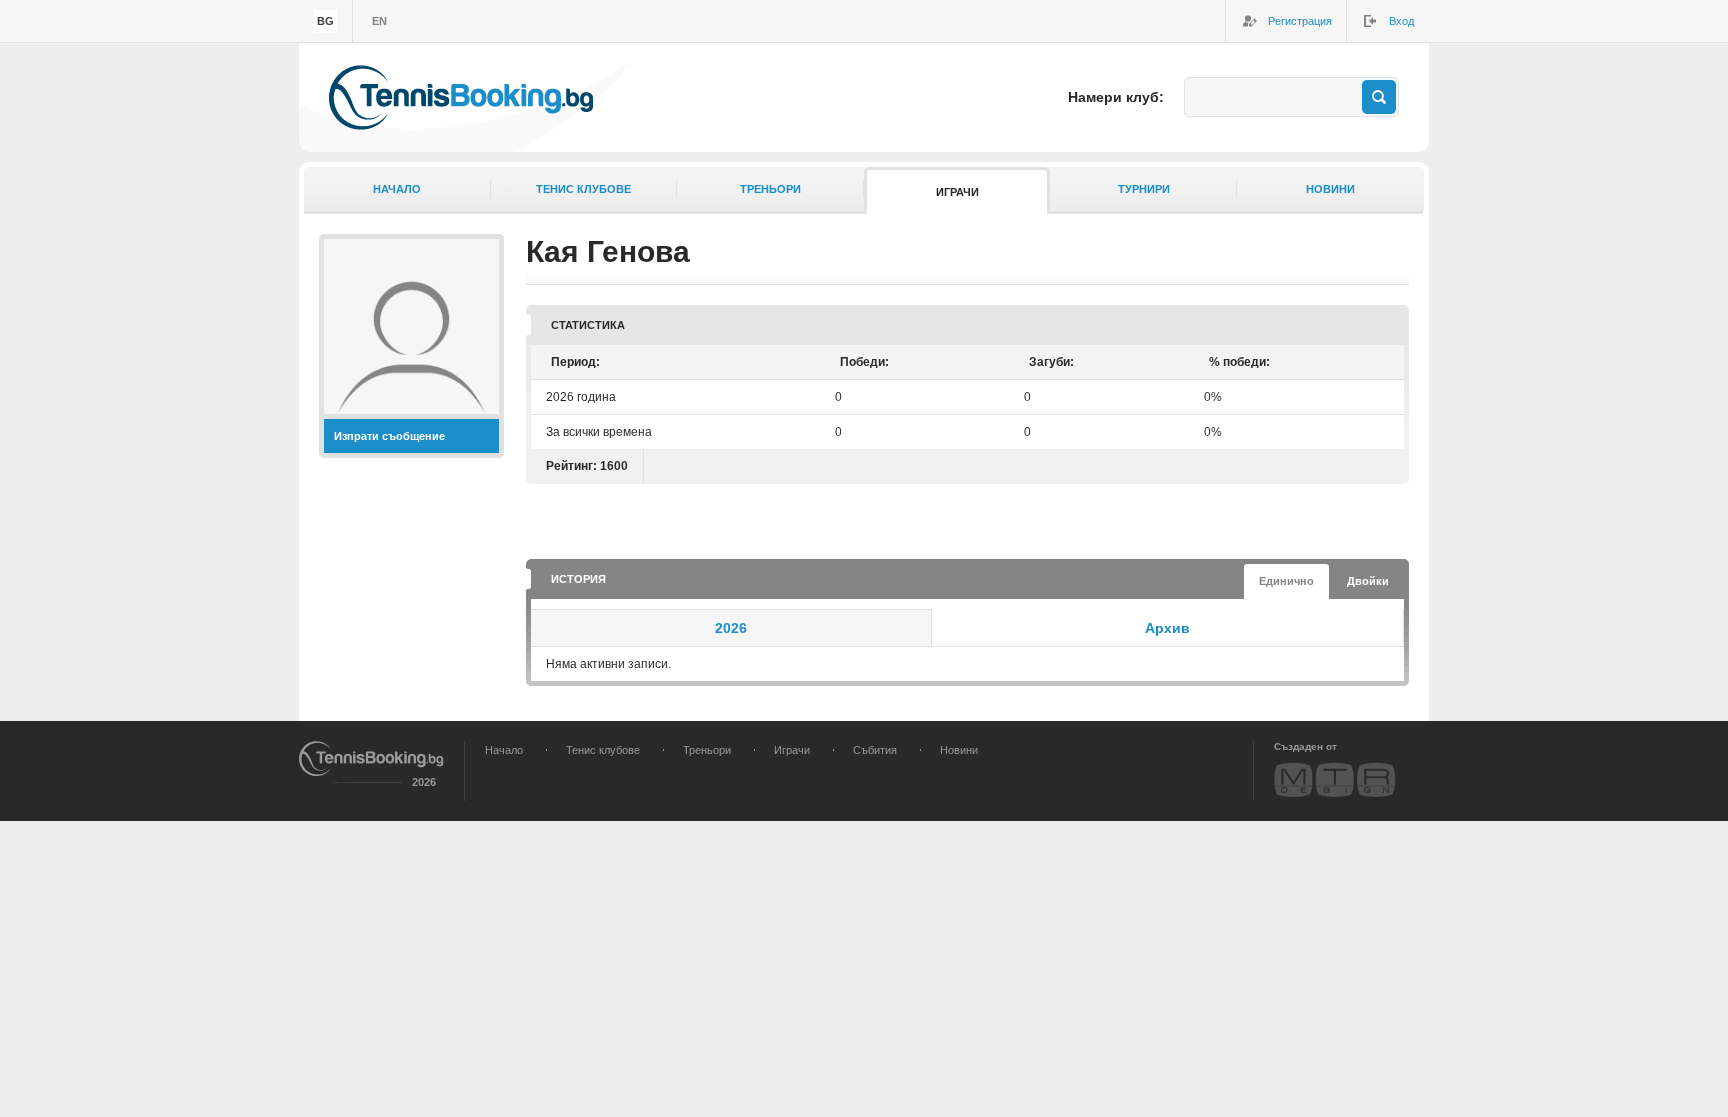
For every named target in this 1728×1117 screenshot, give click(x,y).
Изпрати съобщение (389, 436)
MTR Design (1335, 779)
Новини (1330, 189)
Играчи (957, 192)
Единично (1286, 581)
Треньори (770, 189)
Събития (875, 750)
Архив (1167, 628)
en (379, 21)
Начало (397, 189)
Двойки (1368, 581)
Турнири (1144, 189)
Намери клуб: (1116, 97)
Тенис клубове (583, 189)
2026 (731, 628)
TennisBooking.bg (461, 97)
